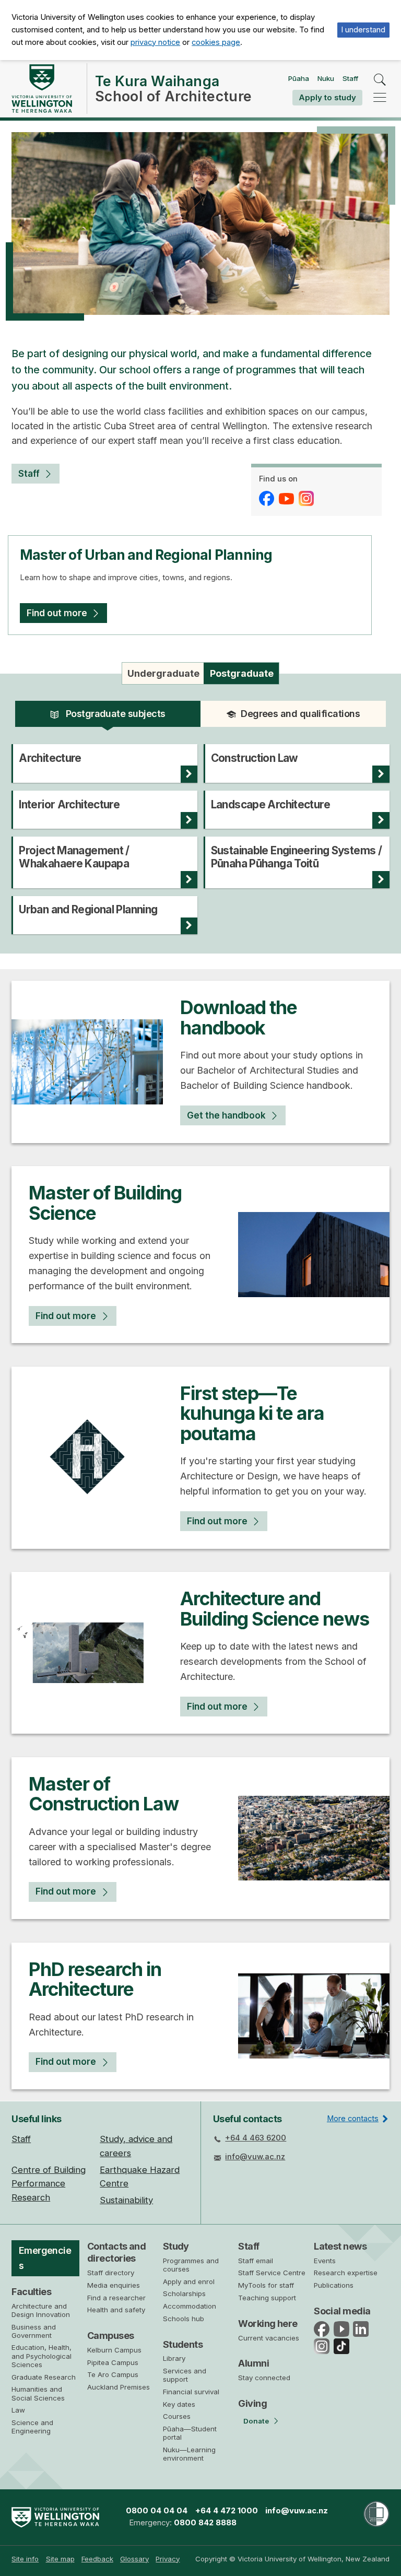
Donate (256, 2421)
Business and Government (34, 2331)
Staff (350, 78)
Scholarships (184, 2293)
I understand (363, 30)
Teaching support (267, 2298)
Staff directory (111, 2273)
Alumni (253, 2363)
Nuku (326, 78)
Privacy (168, 2559)
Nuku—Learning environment (189, 2454)
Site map (60, 2559)
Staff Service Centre (272, 2273)
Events (325, 2261)
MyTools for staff (266, 2285)
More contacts (353, 2119)
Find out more (57, 613)
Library (174, 2358)
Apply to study (327, 97)
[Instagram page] (308, 498)
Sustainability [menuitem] (126, 2200)
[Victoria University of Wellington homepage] (42, 89)
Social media (342, 2311)
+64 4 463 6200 (256, 2138)
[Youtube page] (288, 498)
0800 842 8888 (205, 2523)
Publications (334, 2285)
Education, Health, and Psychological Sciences (42, 2356)
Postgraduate (242, 673)
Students (183, 2344)
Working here (268, 2324)
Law (18, 2410)
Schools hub (184, 2319)
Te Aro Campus (113, 2374)
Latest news (340, 2246)
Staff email (256, 2261)
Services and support (185, 2375)
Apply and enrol (189, 2281)
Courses (177, 2416)
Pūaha (299, 78)
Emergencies (45, 2258)
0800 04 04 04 (157, 2511)
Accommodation (190, 2306)
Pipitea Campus (113, 2362)
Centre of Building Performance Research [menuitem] (49, 2184)
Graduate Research (44, 2377)
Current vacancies (269, 2338)
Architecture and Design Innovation (41, 2310)
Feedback (97, 2559)
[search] (380, 80)
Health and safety (116, 2310)
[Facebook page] (268, 498)
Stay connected (264, 2378)
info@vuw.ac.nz (255, 2157)
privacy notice (155, 42)
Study (176, 2246)
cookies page (216, 42)
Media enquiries (114, 2285)
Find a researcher (116, 2298)
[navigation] (380, 97)
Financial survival (191, 2392)
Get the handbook (226, 1115)
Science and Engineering (32, 2427)
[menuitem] (25, 2559)
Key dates (179, 2404)
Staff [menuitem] (21, 2139)
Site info (25, 2559)
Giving (252, 2403)
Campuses (111, 2336)
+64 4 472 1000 (227, 2511)
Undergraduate (163, 673)
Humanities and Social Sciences (38, 2393)
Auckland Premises (119, 2387)
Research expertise (346, 2273)
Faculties (31, 2292)
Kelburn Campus (114, 2350)
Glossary (134, 2559)
